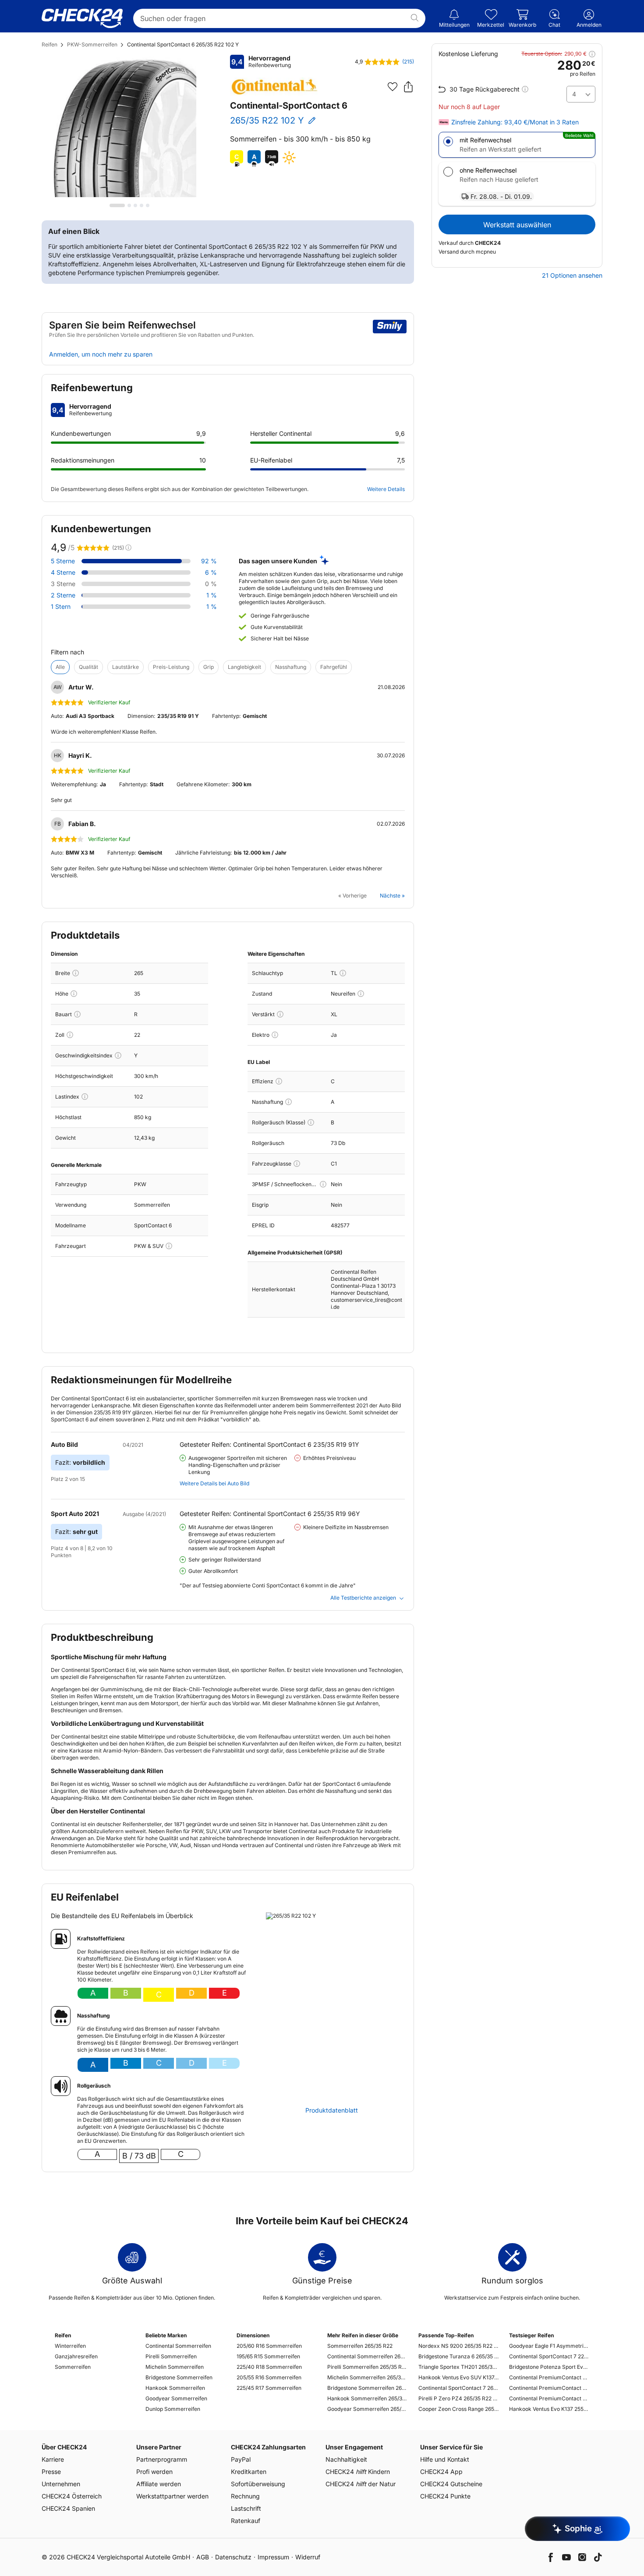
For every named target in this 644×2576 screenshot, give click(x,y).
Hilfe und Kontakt (445, 2459)
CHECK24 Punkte (445, 2496)
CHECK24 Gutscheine (451, 2484)
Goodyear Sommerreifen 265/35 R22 (367, 2409)
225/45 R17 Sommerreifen (269, 2388)
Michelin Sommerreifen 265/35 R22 (367, 2377)
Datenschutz (233, 2557)
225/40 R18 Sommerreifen (269, 2367)
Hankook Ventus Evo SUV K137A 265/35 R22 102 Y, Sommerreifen (458, 2377)
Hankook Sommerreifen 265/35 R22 (367, 2398)
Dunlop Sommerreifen (173, 2409)
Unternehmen (61, 2484)
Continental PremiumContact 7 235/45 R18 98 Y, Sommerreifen (549, 2398)
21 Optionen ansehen (572, 276)
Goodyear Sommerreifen (176, 2398)
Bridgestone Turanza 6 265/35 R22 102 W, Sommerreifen (458, 2356)
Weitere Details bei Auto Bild (214, 1483)
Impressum (273, 2557)
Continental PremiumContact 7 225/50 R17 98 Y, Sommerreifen (549, 2377)
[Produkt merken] (393, 87)
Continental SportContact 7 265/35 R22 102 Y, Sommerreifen (458, 2388)
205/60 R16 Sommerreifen (269, 2346)
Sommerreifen (73, 2367)
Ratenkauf (246, 2521)
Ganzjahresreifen (76, 2356)
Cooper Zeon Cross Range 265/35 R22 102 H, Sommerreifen (458, 2409)
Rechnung (245, 2496)
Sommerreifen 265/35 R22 (360, 2346)
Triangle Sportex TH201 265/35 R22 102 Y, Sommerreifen (458, 2367)
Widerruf (308, 2557)
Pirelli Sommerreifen (171, 2356)
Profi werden (154, 2472)
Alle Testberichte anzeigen (363, 1598)
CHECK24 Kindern (358, 2472)
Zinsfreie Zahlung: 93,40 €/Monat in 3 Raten (515, 122)
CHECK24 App (441, 2472)
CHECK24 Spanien (68, 2508)
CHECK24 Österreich (72, 2496)
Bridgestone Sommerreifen (179, 2377)
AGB (203, 2557)
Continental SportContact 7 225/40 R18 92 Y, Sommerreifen (549, 2356)
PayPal (241, 2459)
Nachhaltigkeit (346, 2459)
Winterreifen (70, 2346)
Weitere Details (386, 489)
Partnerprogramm (162, 2459)
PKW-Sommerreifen (92, 44)
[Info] (76, 973)
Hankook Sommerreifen (175, 2388)
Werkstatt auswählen (517, 225)
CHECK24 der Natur (361, 2484)
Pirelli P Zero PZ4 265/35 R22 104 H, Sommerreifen (458, 2398)
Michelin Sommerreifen (175, 2367)
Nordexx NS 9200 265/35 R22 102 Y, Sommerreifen (458, 2346)
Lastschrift (246, 2508)
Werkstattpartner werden (172, 2496)
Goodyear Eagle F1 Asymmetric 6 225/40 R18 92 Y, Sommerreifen (549, 2346)
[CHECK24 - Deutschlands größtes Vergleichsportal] (82, 18)
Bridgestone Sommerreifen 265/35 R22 (367, 2388)
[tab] (117, 205)
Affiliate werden (159, 2484)
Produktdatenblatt (332, 2110)
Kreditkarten (249, 2472)
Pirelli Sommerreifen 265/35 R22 (367, 2367)
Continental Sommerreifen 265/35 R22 (367, 2356)
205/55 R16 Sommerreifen (269, 2377)
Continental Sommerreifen (178, 2346)
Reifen (50, 44)
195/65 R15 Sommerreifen (268, 2356)
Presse (51, 2472)
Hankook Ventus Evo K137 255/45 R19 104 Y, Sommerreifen (549, 2409)
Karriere (53, 2459)
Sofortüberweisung (258, 2484)
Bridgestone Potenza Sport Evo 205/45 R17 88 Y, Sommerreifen (549, 2367)
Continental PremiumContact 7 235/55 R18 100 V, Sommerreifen (549, 2388)
